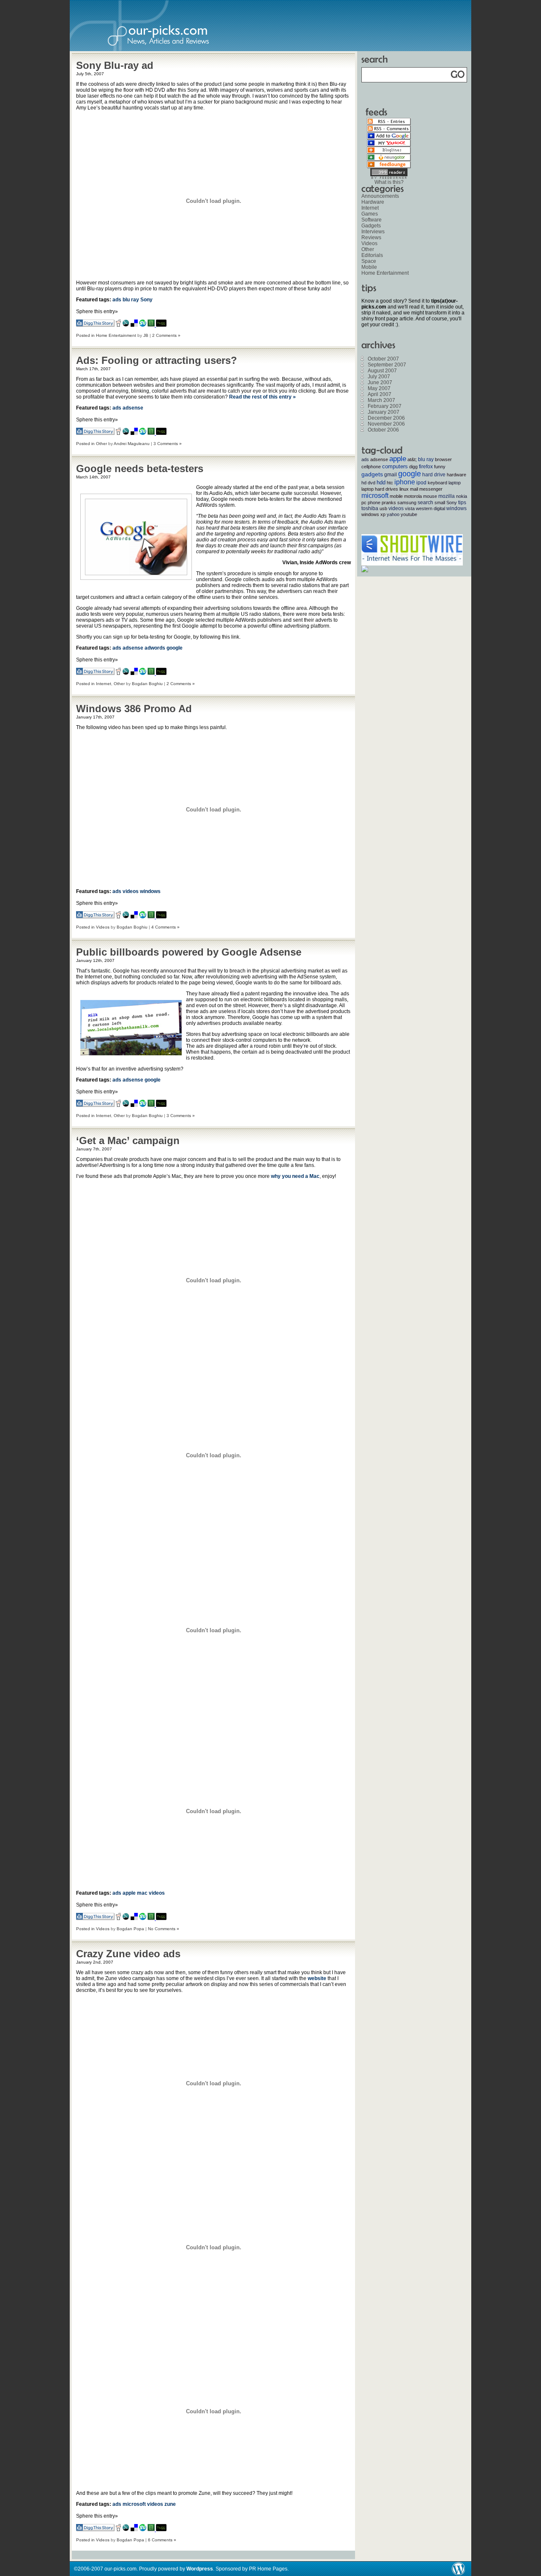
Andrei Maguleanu (132, 444)
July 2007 (379, 377)
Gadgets (371, 226)
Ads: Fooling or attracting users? (157, 360)
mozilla (447, 496)
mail (414, 489)
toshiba (370, 508)
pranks (389, 503)
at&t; (412, 459)
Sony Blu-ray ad (115, 65)
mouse (430, 496)
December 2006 (386, 418)
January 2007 (384, 412)
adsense (133, 408)
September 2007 (387, 365)
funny (440, 467)
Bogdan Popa (130, 1929)
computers (395, 466)
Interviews (373, 232)
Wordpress (200, 2569)
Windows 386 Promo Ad (134, 709)
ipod (421, 483)
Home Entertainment (116, 335)
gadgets (372, 474)
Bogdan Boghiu (147, 684)
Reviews (371, 238)
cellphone (371, 467)
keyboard (437, 483)
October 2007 (383, 359)
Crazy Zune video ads (128, 1954)
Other (101, 444)
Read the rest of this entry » (262, 397)
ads (117, 300)
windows (150, 891)
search (425, 503)
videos (131, 891)
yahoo (393, 514)
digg (413, 467)
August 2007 (382, 371)
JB (146, 335)
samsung (407, 503)
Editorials (372, 255)
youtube (409, 514)
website (317, 1978)
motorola (413, 496)
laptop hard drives (380, 489)
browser (443, 459)
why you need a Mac (295, 1176)
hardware (456, 475)
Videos (103, 927)
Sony (146, 300)
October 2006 (383, 430)
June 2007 (380, 382)
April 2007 (380, 394)
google (175, 648)
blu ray (131, 300)
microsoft (134, 2504)
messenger (431, 489)
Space (369, 261)
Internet (104, 684)
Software (372, 220)
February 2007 (385, 406)
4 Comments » (165, 927)
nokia (462, 496)
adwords (155, 648)
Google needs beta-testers (140, 468)
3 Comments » (168, 444)
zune (170, 2504)
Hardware (373, 202)
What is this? (389, 182)
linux (404, 489)
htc (390, 483)
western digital (430, 508)
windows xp (373, 514)
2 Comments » (166, 335)
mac (142, 1893)
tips (462, 503)
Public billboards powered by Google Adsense (189, 952)
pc (364, 503)
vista (410, 508)
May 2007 (379, 388)
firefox (426, 467)
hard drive (434, 475)
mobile (396, 496)
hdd (381, 482)
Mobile (369, 267)
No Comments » (164, 1929)
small (440, 503)
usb (383, 508)
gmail (391, 475)
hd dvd (368, 483)
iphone (405, 482)
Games (370, 214)
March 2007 (381, 400)
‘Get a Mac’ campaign (128, 1140)
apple (129, 1893)
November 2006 (386, 424)
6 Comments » (162, 2540)
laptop (455, 483)
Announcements (380, 196)
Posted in (86, 335)
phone (374, 503)
